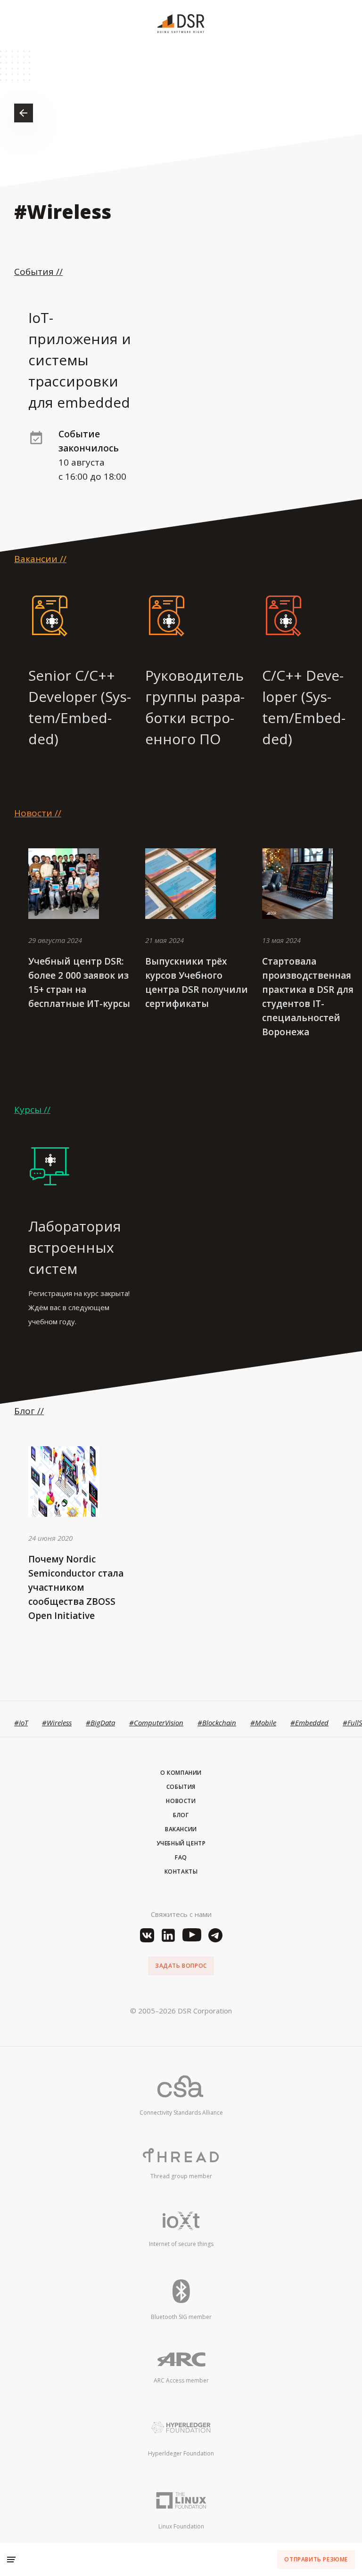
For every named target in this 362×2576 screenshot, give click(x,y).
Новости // (38, 813)
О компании (181, 1773)
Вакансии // (40, 559)
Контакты (181, 1872)
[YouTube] (192, 1935)
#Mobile (263, 1723)
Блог (181, 1815)
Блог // (29, 1411)
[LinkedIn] (168, 1935)
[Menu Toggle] (11, 2560)
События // (38, 272)
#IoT (21, 1723)
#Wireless (57, 1723)
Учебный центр (181, 1843)
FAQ (181, 1857)
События (181, 1787)
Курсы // (32, 1110)
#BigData (100, 1723)
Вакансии (181, 1829)
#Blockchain (217, 1723)
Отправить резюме (316, 2559)
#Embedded (309, 1723)
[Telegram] (215, 1935)
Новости (181, 1801)
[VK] (147, 1935)
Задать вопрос (181, 1966)
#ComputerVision (156, 1723)
